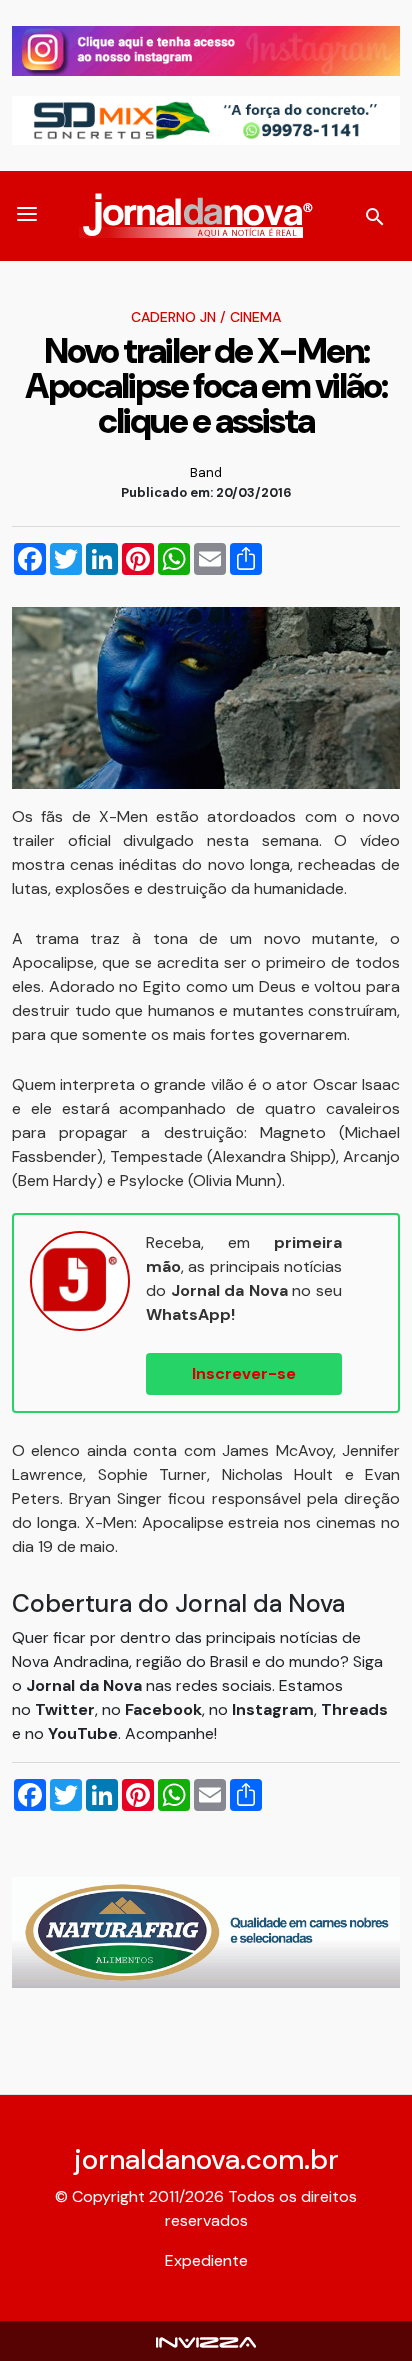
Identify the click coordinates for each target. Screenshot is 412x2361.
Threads (354, 1709)
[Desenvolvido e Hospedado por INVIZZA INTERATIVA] (206, 2340)
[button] (27, 216)
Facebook (163, 1709)
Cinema (255, 317)
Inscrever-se (244, 1373)
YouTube (83, 1733)
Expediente (206, 2260)
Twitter (65, 1709)
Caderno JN (173, 317)
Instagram (273, 1709)
